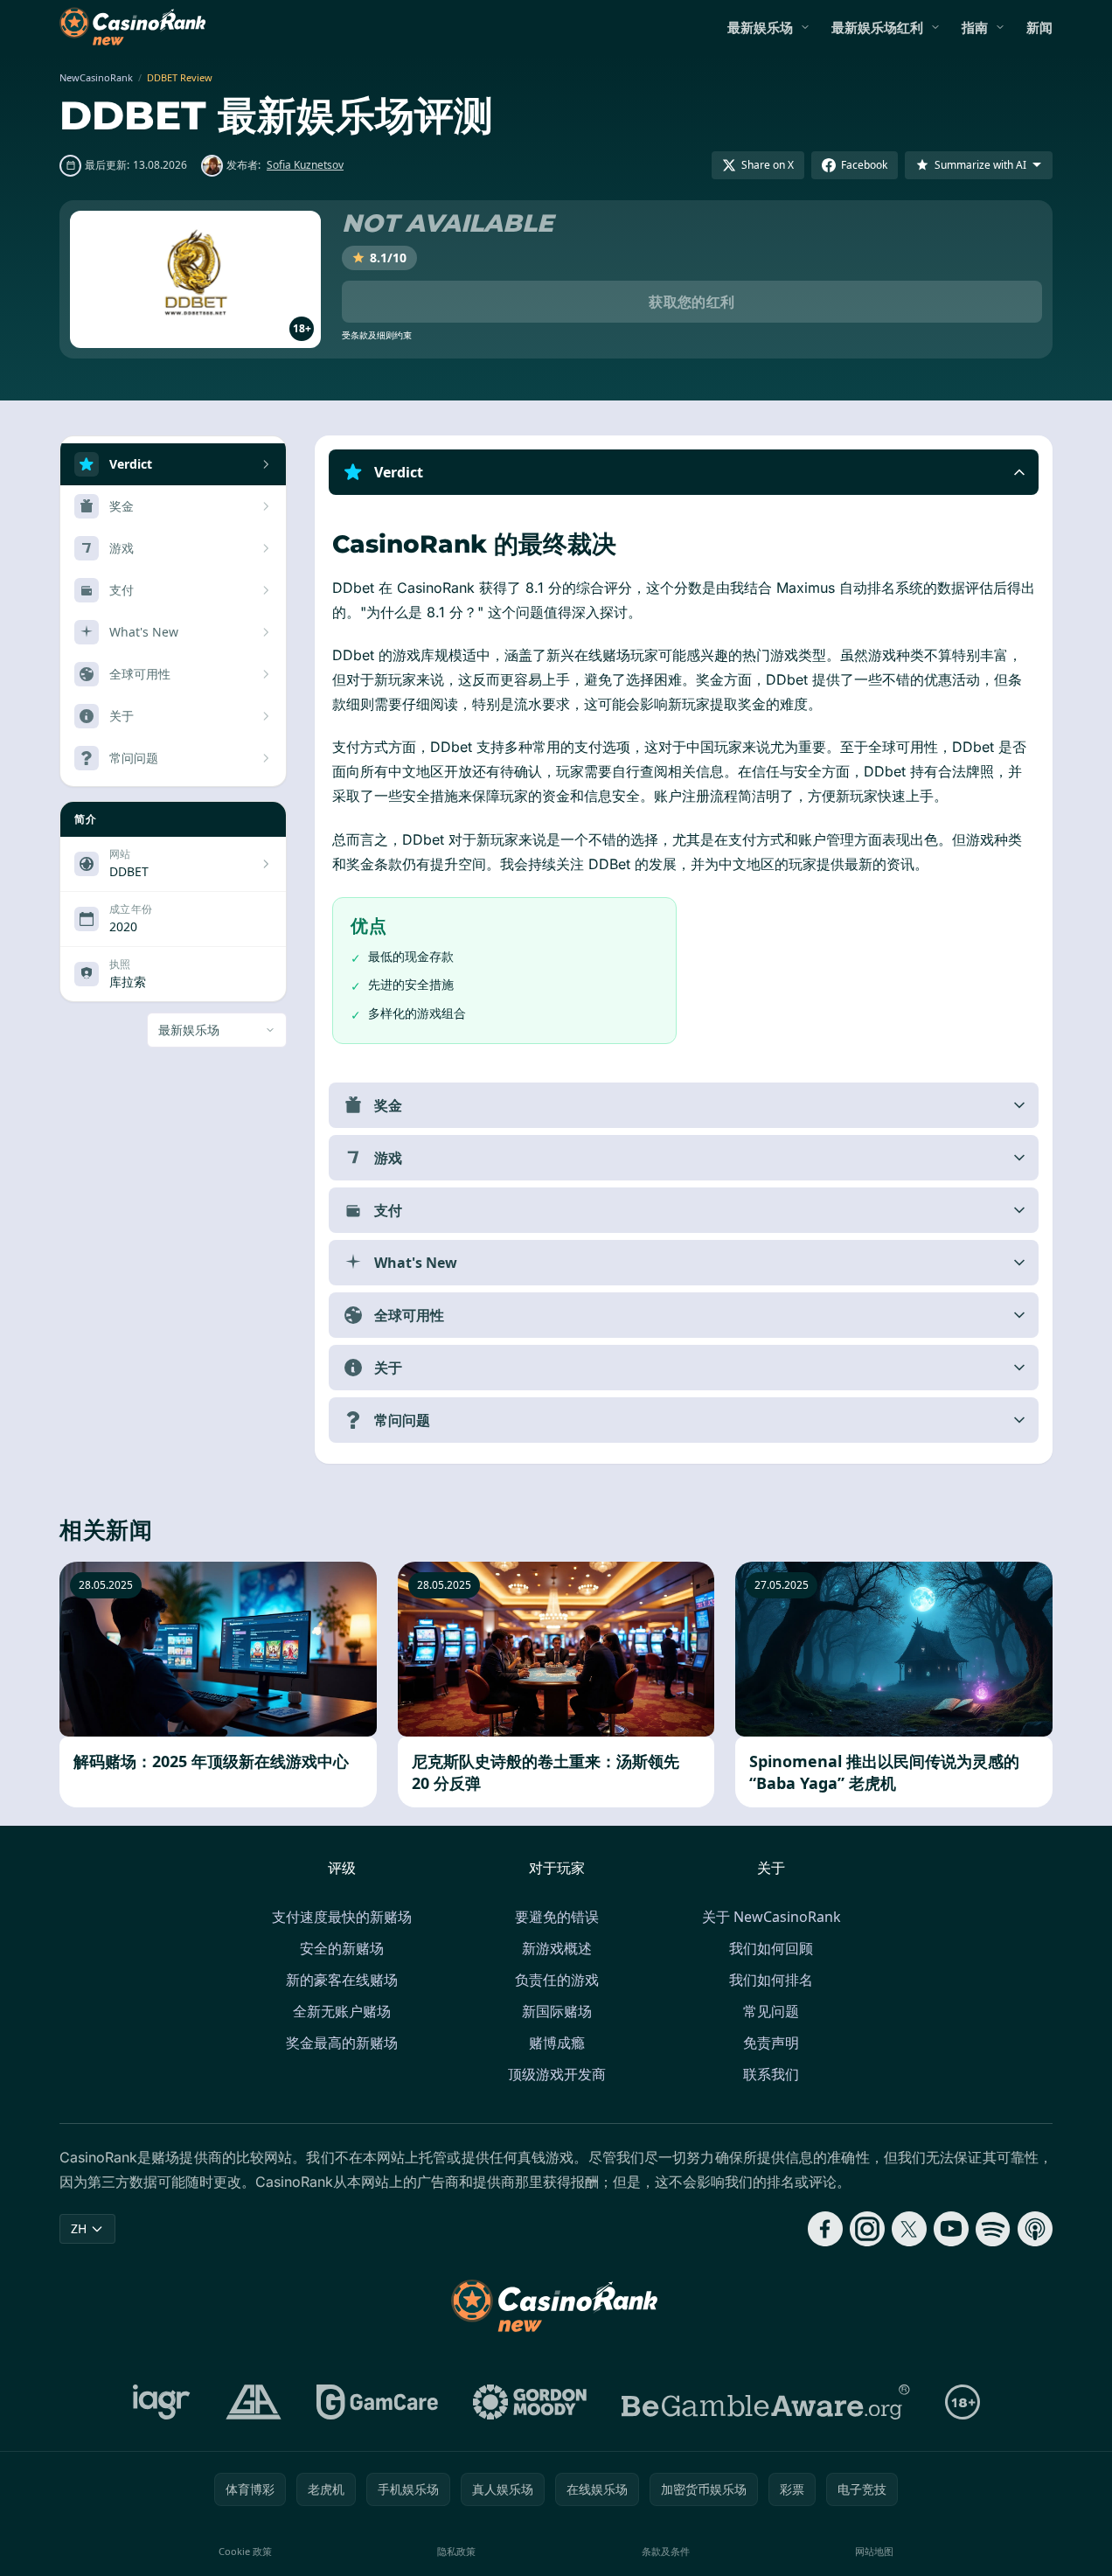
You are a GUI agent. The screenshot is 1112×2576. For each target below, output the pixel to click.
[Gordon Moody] (530, 2402)
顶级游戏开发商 (557, 2074)
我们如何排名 (771, 1980)
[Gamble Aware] (766, 2402)
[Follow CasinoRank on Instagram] (867, 2229)
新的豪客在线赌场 (342, 1980)
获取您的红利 (692, 302)
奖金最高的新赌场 (342, 2043)
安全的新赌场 (342, 1948)
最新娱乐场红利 (877, 27)
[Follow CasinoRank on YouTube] (951, 2229)
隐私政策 (456, 2551)
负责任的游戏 (557, 1980)
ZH (79, 2228)
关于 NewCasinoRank (771, 1917)
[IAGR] (162, 2402)
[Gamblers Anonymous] (254, 2402)
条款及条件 (666, 2551)
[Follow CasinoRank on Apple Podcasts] (1035, 2229)
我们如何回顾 (771, 1948)
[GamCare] (377, 2402)
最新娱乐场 (760, 27)
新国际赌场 (557, 2011)
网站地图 (874, 2551)
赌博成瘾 (557, 2043)
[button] (684, 472)
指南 (975, 27)
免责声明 (771, 2043)
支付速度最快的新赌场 (342, 1917)
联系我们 (771, 2074)
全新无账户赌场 (342, 2011)
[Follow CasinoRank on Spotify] (993, 2229)
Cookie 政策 (245, 2551)
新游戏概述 (557, 1948)
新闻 (1039, 27)
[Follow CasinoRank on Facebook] (825, 2229)
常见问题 (771, 2011)
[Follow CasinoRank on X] (909, 2229)
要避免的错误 (557, 1917)
